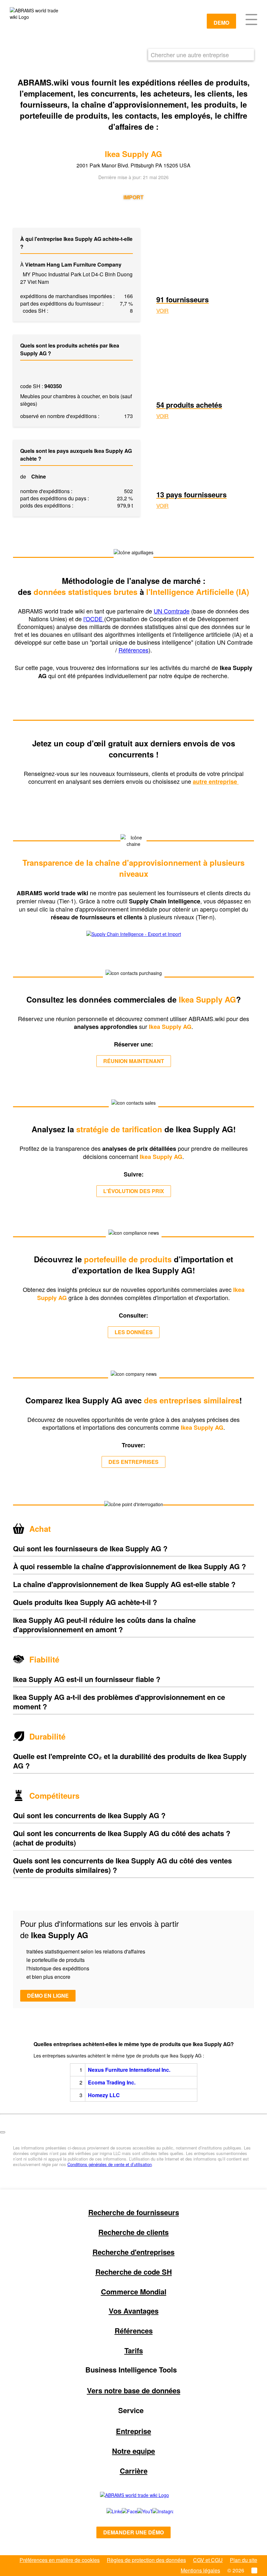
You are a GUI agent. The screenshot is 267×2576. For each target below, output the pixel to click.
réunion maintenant (134, 1061)
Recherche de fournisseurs (134, 2212)
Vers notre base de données (134, 2390)
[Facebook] (122, 2511)
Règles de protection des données (146, 2560)
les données (134, 1332)
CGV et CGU (208, 2560)
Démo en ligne (48, 1996)
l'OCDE (94, 619)
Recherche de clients (133, 2232)
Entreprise (133, 2431)
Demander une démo (133, 2532)
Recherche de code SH (134, 2272)
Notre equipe (133, 2451)
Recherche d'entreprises (133, 2252)
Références (133, 650)
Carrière (134, 2471)
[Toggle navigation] (251, 19)
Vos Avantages (134, 2311)
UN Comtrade (172, 611)
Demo (221, 23)
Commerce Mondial (134, 2292)
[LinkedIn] (107, 2511)
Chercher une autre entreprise (190, 55)
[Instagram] (156, 2511)
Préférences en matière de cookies (60, 2560)
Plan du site (244, 2560)
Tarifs (134, 2350)
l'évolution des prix (134, 1191)
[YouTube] (138, 2511)
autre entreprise (216, 782)
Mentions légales (200, 2570)
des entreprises (133, 1462)
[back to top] (3, 2132)
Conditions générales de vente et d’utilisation (110, 2164)
